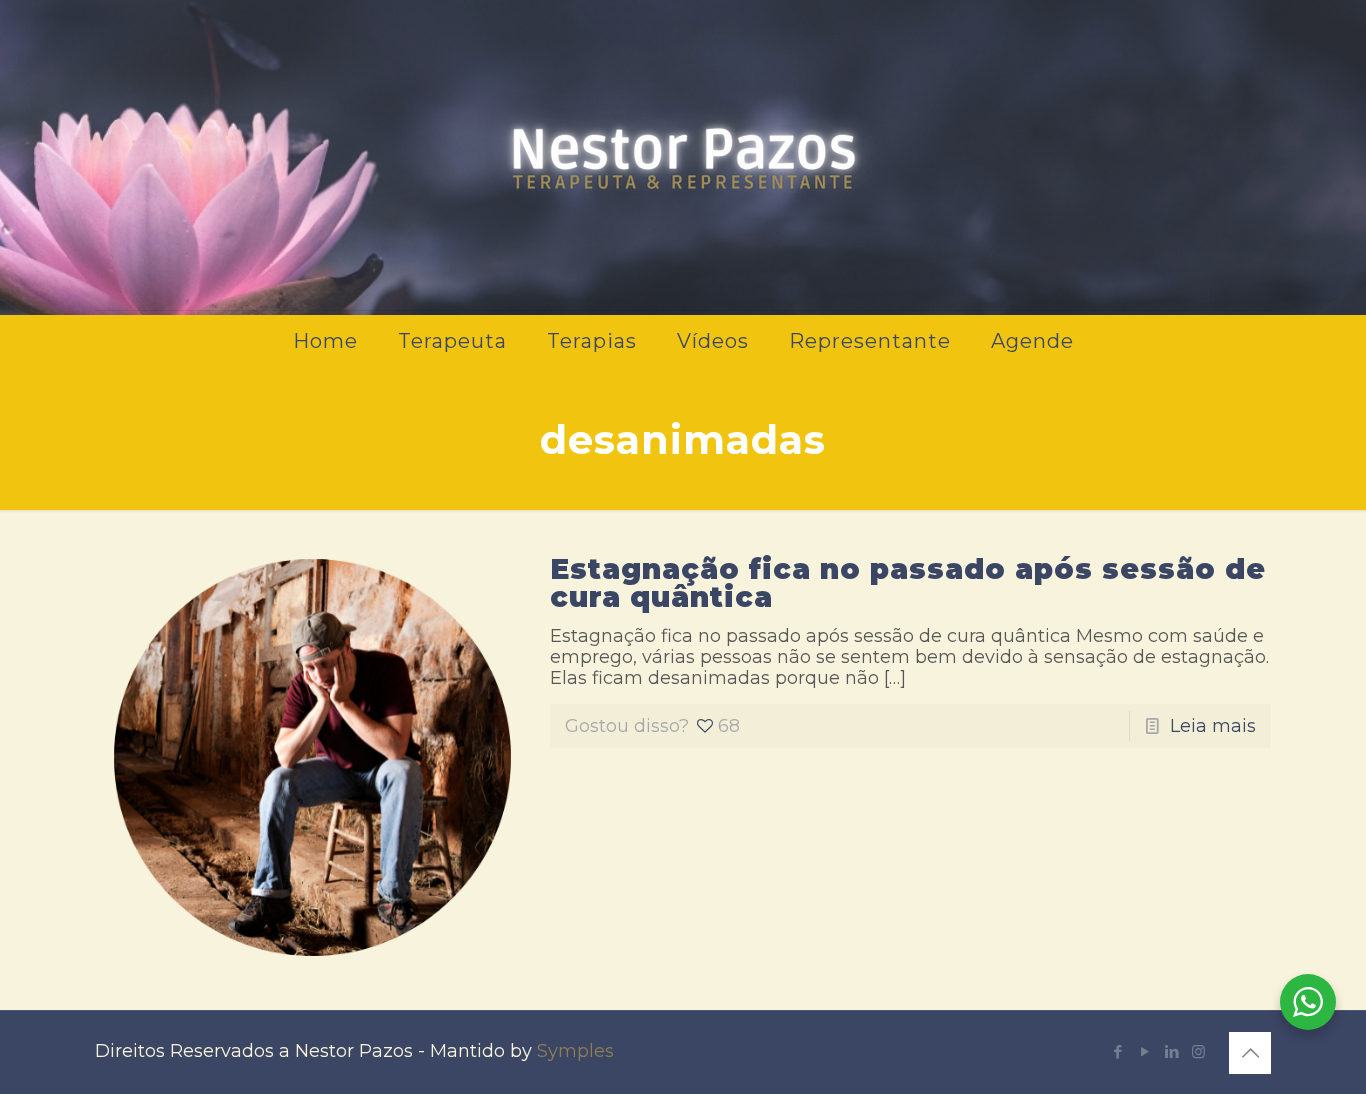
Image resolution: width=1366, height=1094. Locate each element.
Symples (575, 1051)
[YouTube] (1144, 1051)
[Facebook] (1117, 1051)
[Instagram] (1198, 1051)
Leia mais (1213, 726)
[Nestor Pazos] (683, 155)
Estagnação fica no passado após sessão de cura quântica (908, 583)
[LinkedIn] (1171, 1051)
